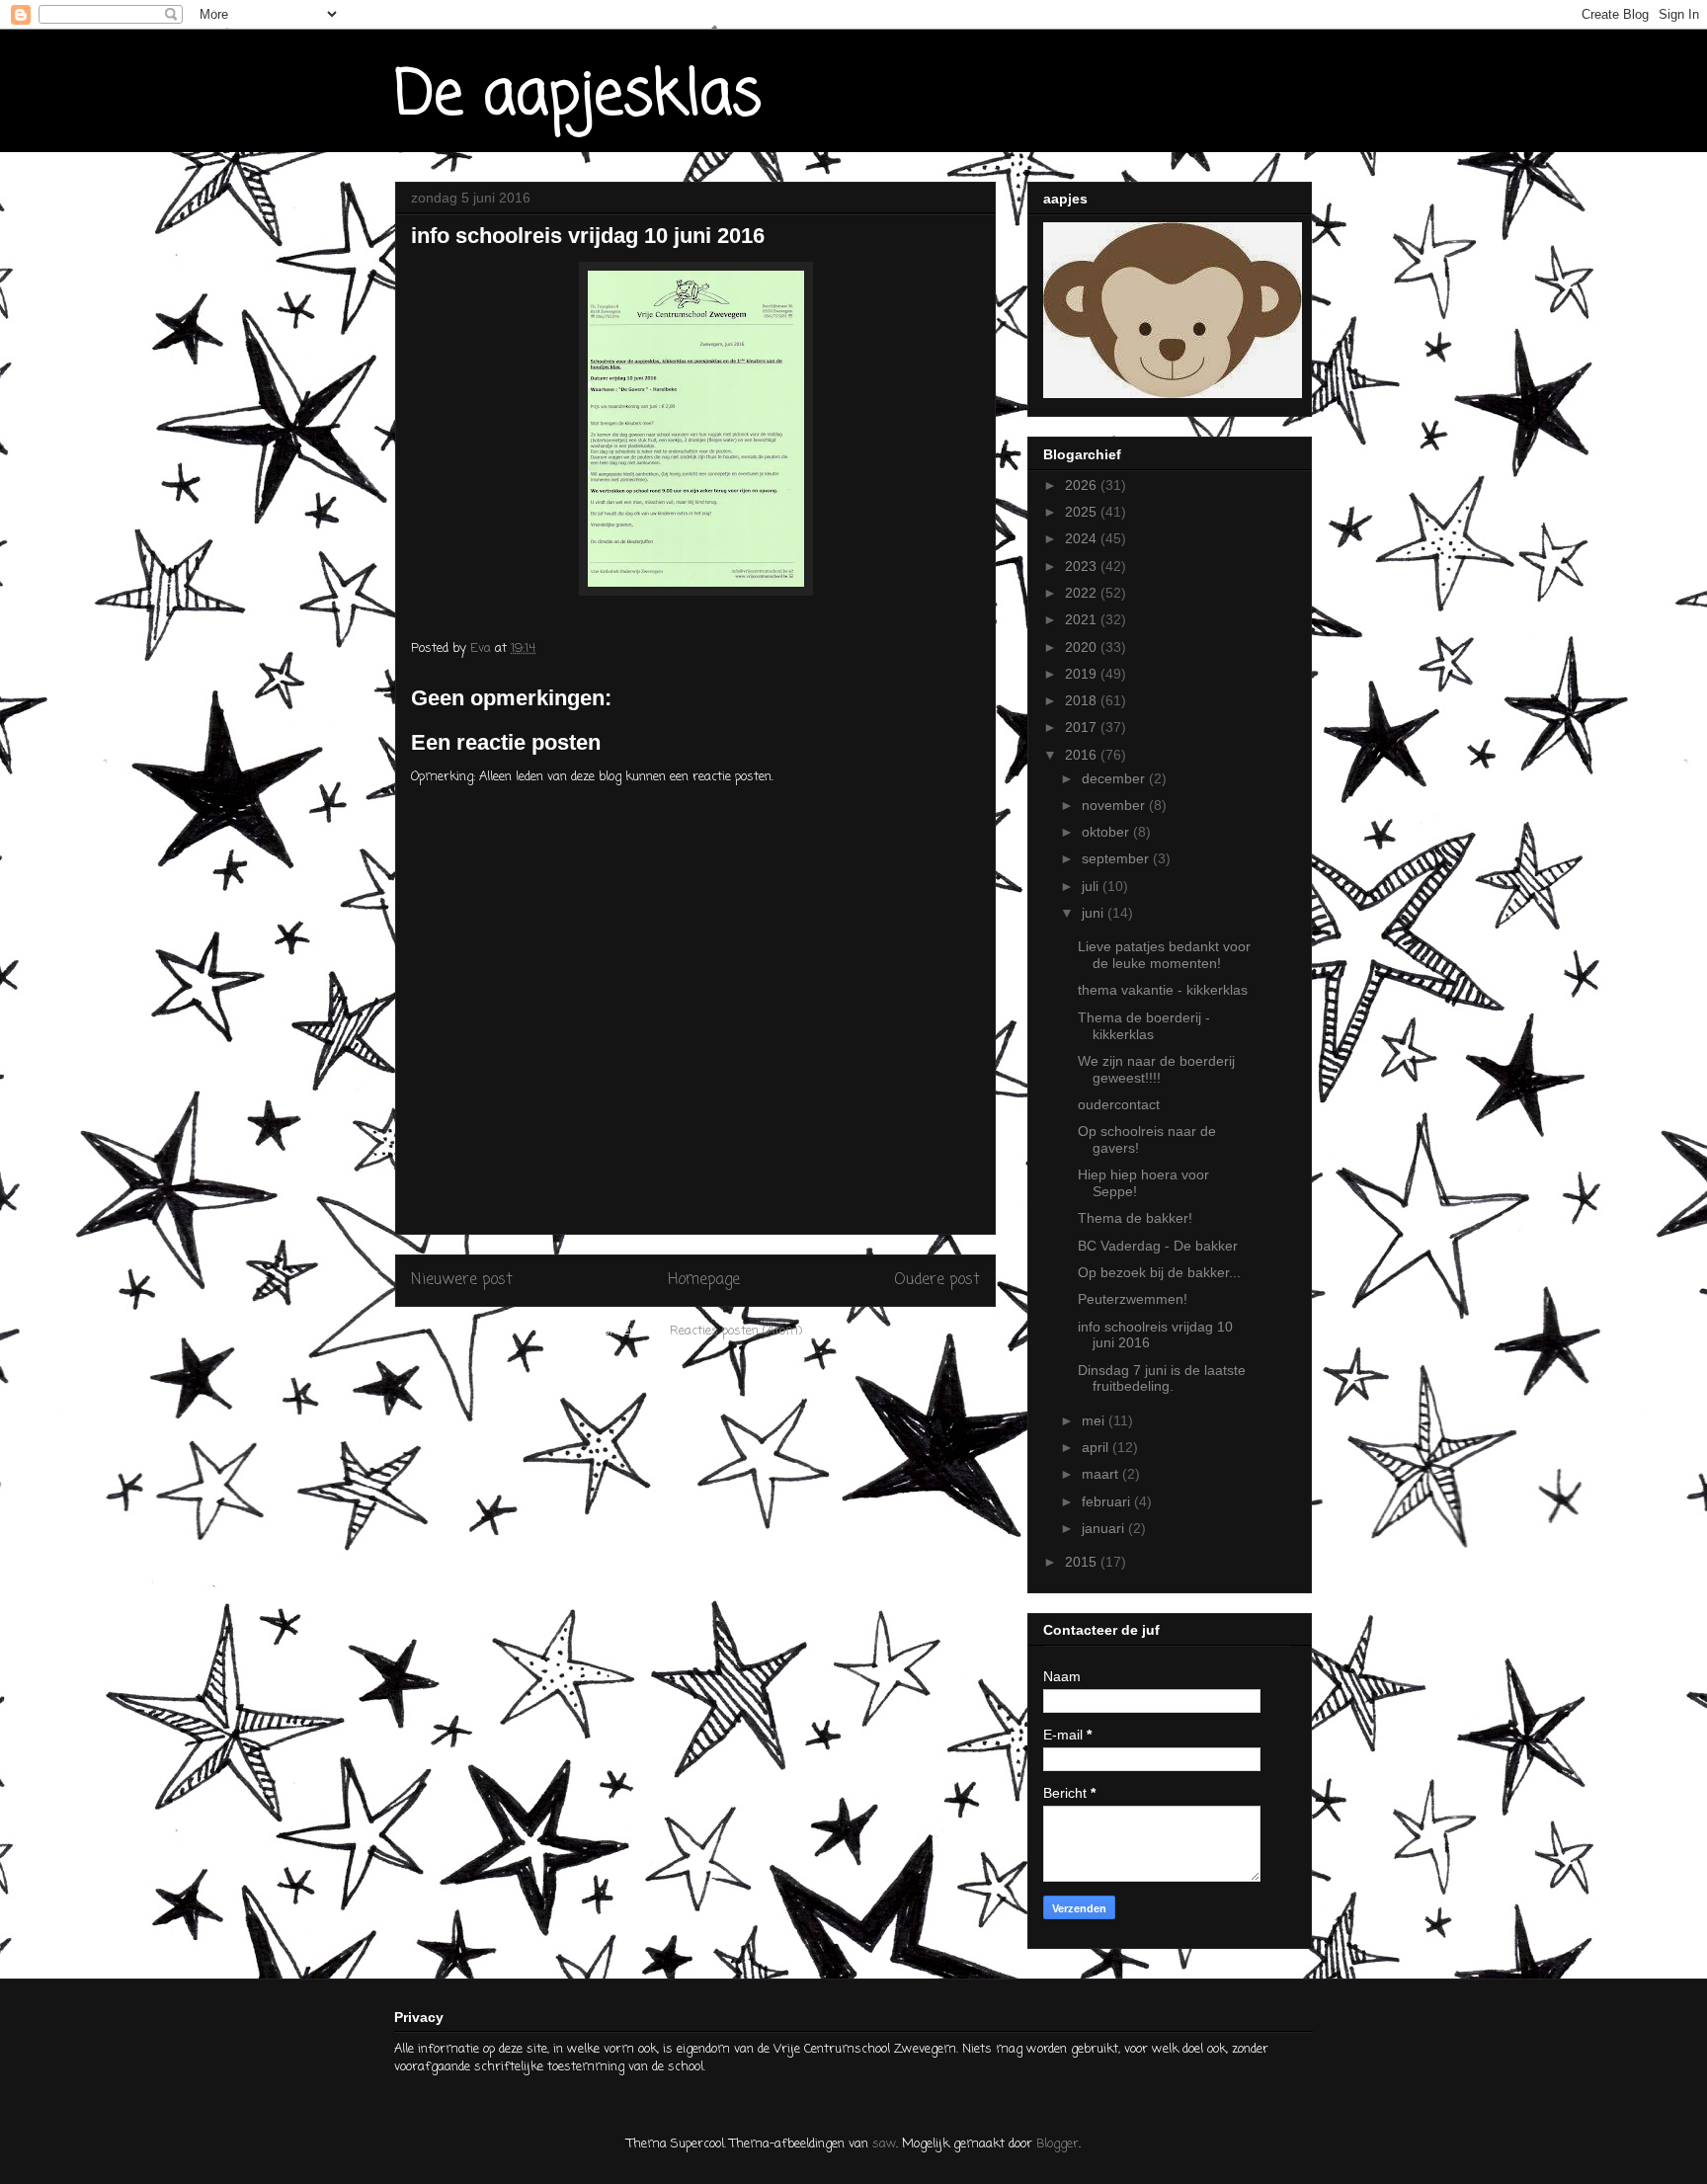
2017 (1083, 727)
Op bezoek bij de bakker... (1159, 1272)
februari (1108, 1501)
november (1115, 805)
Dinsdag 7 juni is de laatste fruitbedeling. (1162, 1378)
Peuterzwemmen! (1133, 1299)
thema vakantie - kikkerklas (1163, 990)
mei (1095, 1420)
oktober (1107, 832)
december (1115, 778)
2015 (1083, 1562)
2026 (1083, 485)
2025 (1083, 512)
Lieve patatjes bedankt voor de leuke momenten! (1164, 955)
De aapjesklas (578, 96)
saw (884, 2144)
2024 (1083, 538)
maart (1102, 1474)
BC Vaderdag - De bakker (1158, 1246)
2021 (1083, 619)
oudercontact (1119, 1104)
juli (1092, 886)
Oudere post (937, 1280)
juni (1095, 913)
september (1117, 858)
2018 (1083, 700)
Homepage (704, 1280)
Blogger (1057, 2144)
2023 (1083, 566)
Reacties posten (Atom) (736, 1331)
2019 (1083, 674)
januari (1105, 1528)
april (1097, 1447)
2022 (1083, 593)
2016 (1083, 755)
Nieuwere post (462, 1280)
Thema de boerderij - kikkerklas (1144, 1026)
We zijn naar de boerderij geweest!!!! (1156, 1069)
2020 (1083, 647)
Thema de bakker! (1135, 1218)
